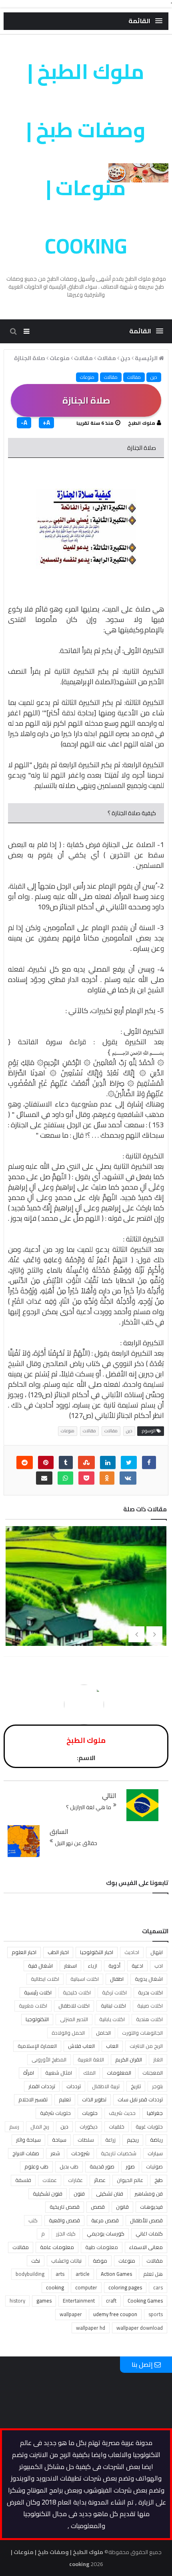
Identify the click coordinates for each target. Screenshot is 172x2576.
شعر (55, 2153)
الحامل (103, 2033)
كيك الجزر (66, 2233)
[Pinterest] (46, 1462)
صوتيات (154, 2166)
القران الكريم (129, 2059)
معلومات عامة (57, 2247)
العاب (112, 2046)
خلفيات (117, 2127)
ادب (159, 1966)
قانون (122, 2207)
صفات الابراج (26, 2153)
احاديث (132, 1952)
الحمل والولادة (68, 2033)
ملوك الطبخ (142, 423)
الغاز (158, 2059)
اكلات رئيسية (38, 1992)
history (17, 2301)
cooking (55, 2287)
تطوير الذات (94, 2099)
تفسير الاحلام (33, 2099)
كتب (33, 2220)
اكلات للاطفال (74, 2006)
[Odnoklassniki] (107, 1478)
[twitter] (129, 1462)
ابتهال (157, 1952)
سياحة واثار (28, 2140)
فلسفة (23, 2180)
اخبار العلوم (24, 1952)
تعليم (65, 2099)
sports (156, 2314)
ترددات (74, 2086)
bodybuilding (30, 2274)
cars (158, 2287)
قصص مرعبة (105, 2220)
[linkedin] (108, 1462)
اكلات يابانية (112, 2019)
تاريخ (136, 2086)
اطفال (117, 1979)
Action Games (116, 2274)
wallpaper (71, 2314)
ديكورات (89, 2127)
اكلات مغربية (33, 2006)
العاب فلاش (81, 2046)
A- (24, 423)
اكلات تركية (114, 1992)
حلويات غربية (149, 2127)
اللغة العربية (91, 2059)
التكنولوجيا (37, 2019)
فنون (79, 2194)
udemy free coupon (115, 2314)
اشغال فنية (40, 1966)
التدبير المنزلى (74, 2019)
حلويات (90, 2113)
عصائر (100, 2180)
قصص (98, 2207)
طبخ (159, 2180)
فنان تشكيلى (110, 2194)
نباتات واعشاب (66, 2261)
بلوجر (157, 2086)
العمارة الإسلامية (37, 2046)
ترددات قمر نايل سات (140, 2099)
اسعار (70, 1966)
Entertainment (79, 2301)
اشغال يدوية (149, 1979)
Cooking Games (145, 2301)
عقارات (75, 2180)
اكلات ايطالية (45, 1979)
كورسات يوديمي (106, 2233)
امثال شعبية (59, 2073)
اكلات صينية (150, 2006)
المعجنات (153, 2073)
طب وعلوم (36, 2166)
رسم (14, 2127)
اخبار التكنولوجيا (97, 1952)
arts (60, 2274)
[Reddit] (25, 1462)
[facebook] (149, 1462)
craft (111, 2301)
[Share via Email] (44, 1478)
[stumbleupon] (86, 1462)
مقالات (111, 377)
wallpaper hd (91, 2328)
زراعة (110, 2140)
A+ (46, 423)
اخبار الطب (58, 1952)
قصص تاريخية (65, 2207)
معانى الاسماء (146, 2247)
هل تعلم (153, 2274)
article (83, 2274)
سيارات (155, 2153)
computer (86, 2287)
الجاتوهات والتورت (142, 2033)
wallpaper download (140, 2328)
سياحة (59, 2140)
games (44, 2301)
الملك (89, 2073)
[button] (145, 21)
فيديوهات (151, 2207)
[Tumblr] (66, 1462)
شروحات (80, 2153)
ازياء (93, 1966)
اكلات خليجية (77, 1992)
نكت (36, 2261)
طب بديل (69, 2166)
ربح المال (40, 2127)
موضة (100, 2261)
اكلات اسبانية (85, 1979)
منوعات (87, 377)
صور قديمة (102, 2166)
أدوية (114, 1966)
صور (130, 2166)
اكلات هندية (149, 2019)
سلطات (86, 2140)
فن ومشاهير (149, 2194)
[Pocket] (86, 1478)
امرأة (29, 2073)
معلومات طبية (102, 2247)
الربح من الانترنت (146, 2046)
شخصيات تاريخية (119, 2153)
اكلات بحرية (150, 1992)
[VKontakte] (128, 1478)
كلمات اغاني (149, 2233)
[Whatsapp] (65, 1478)
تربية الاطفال (106, 2086)
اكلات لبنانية (113, 2006)
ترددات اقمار (42, 2086)
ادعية (137, 1966)
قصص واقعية (64, 2220)
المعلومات (119, 2073)
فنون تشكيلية (48, 2194)
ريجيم (133, 2140)
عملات (50, 2180)
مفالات (134, 377)
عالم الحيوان (130, 2180)
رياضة (156, 2140)
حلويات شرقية (55, 2113)
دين (154, 377)
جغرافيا (155, 2113)
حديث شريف (122, 2113)
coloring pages (125, 2287)
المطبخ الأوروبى (49, 2059)
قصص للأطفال (146, 2220)
